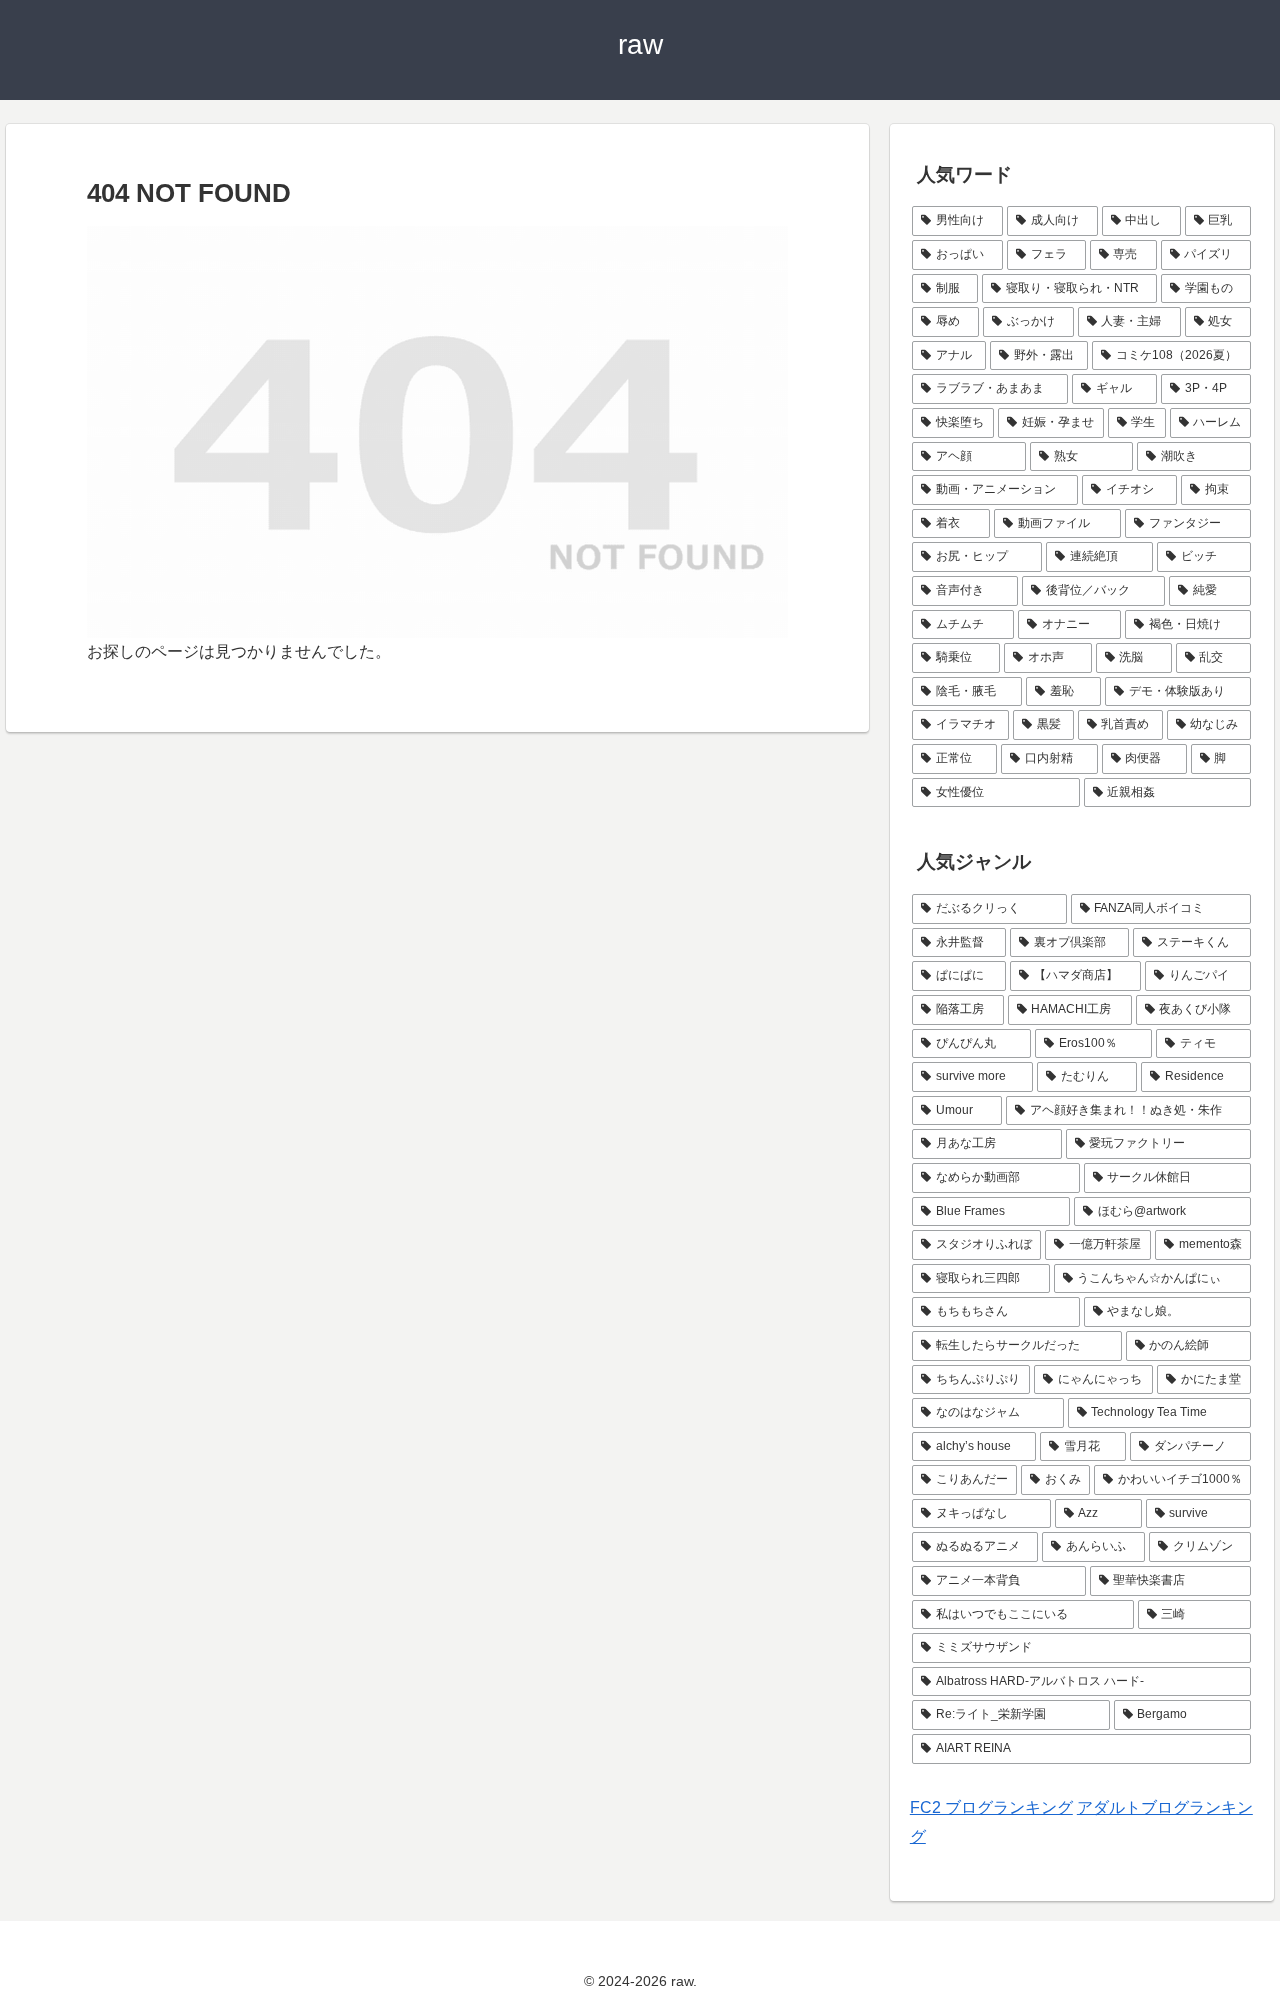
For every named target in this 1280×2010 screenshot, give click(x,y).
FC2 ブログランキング (991, 1807)
